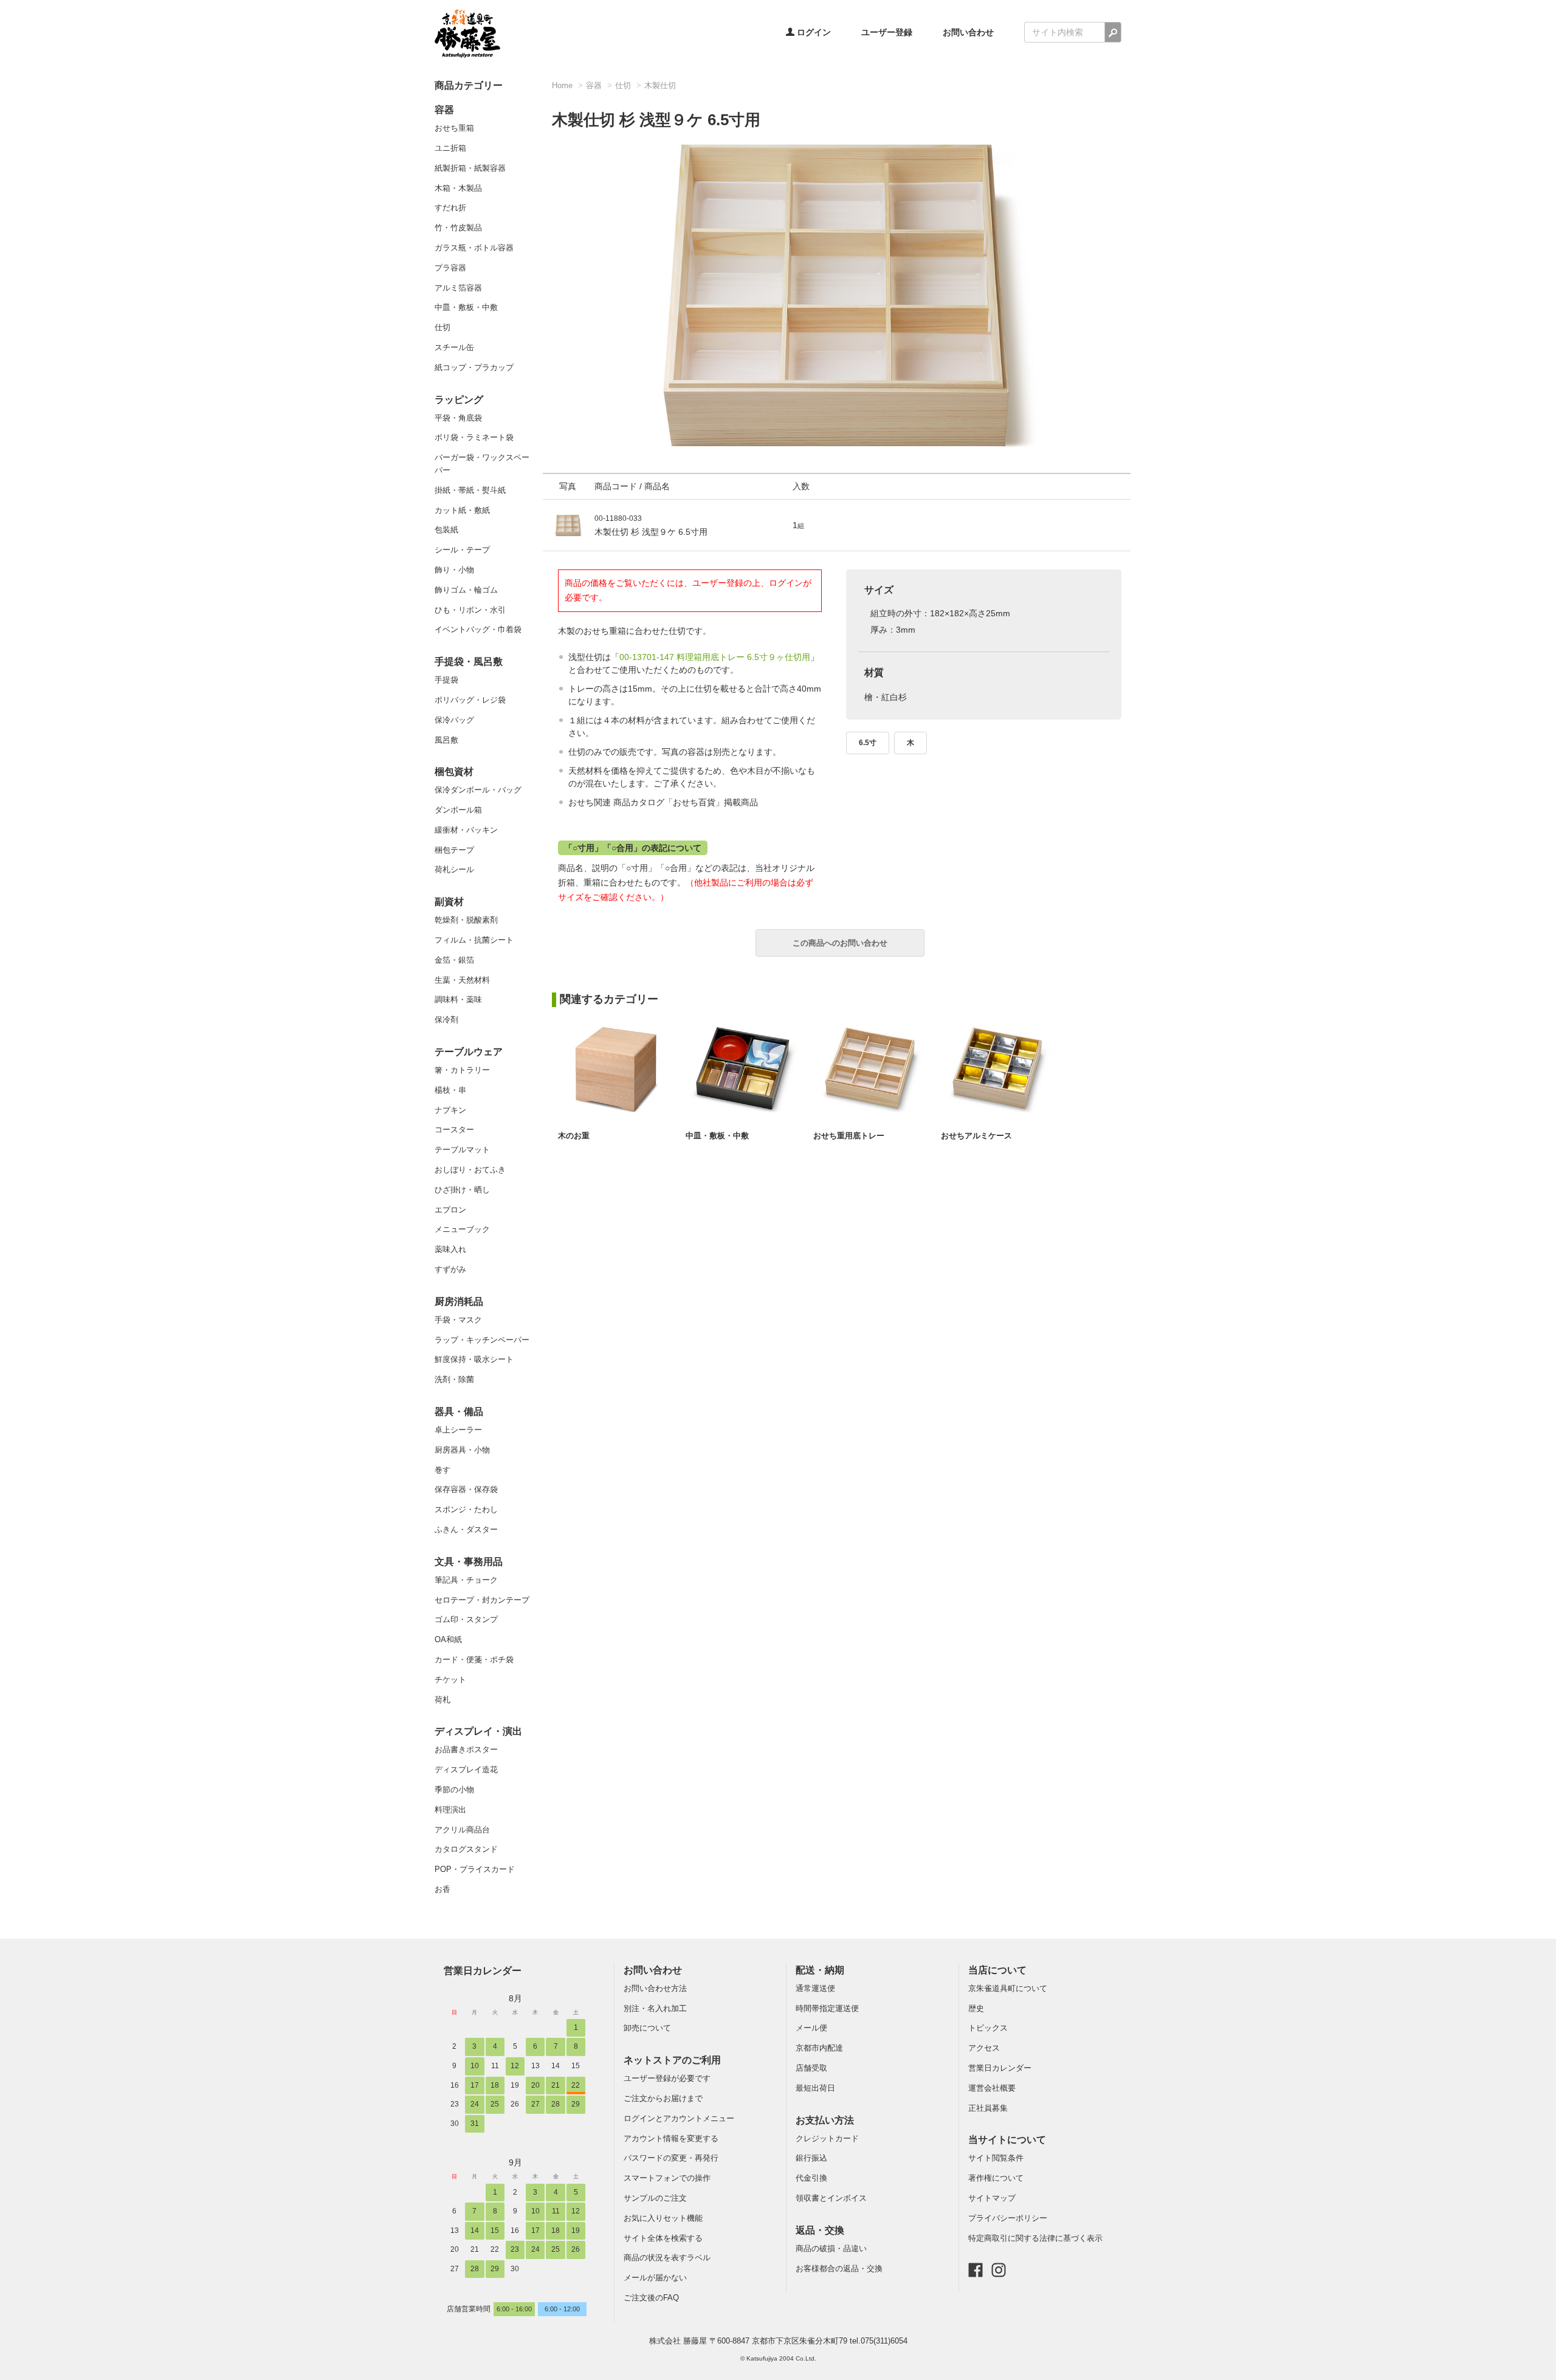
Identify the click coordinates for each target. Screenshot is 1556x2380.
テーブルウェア (469, 1052)
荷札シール (454, 869)
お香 (442, 1889)
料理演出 (450, 1810)
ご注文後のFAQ (651, 2298)
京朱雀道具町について (1008, 1988)
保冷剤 (446, 1020)
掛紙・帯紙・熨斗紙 (470, 490)
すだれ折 (450, 208)
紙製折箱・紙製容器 (470, 168)
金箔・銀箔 (454, 960)
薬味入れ (450, 1249)
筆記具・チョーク (466, 1580)
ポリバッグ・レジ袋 (470, 700)
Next (1137, 278)
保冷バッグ (454, 720)
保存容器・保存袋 (466, 1489)
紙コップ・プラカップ (474, 367)
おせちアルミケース (976, 1136)
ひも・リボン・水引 (470, 610)
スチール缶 (454, 347)
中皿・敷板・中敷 (466, 307)
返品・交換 (820, 2230)
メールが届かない (655, 2278)
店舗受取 (811, 2068)
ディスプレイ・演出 (478, 1731)
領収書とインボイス (831, 2198)
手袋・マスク (458, 1320)
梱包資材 (454, 772)
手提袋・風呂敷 (469, 662)
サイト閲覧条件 (996, 2158)
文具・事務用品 (469, 1562)
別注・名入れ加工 (655, 2008)
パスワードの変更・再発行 (671, 2158)
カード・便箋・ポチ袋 (474, 1659)
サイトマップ (992, 2198)
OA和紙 (448, 1639)
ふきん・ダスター (466, 1529)
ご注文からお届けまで (663, 2098)
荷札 (442, 1700)
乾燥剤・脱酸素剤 (466, 920)
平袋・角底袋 (458, 418)
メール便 (811, 2028)
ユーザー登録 (887, 32)
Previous (537, 278)
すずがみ (450, 1269)
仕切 (442, 327)
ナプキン (450, 1110)
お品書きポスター (466, 1749)
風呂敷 (446, 740)
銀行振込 (811, 2158)
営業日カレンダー (483, 1970)
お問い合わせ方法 (655, 1988)
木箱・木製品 (458, 188)
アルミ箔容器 (458, 288)
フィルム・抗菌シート (474, 940)
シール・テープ (462, 550)
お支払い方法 (825, 2120)
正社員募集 (988, 2108)
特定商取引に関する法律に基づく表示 (1035, 2238)
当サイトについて (1007, 2140)
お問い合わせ (968, 32)
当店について (997, 1970)
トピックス (988, 2028)
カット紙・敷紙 (462, 510)
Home (562, 85)
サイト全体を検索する (663, 2238)
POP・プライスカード (475, 1869)
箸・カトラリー (462, 1070)
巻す (442, 1470)
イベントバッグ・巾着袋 (478, 629)
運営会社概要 (992, 2088)
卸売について (647, 2028)
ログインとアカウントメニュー (679, 2118)
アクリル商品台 (462, 1830)
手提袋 (446, 680)
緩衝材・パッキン (466, 830)
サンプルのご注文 (655, 2198)
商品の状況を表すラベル (667, 2258)
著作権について (996, 2178)
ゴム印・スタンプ (466, 1619)
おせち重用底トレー (849, 1136)
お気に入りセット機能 (663, 2218)
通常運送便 (815, 1988)
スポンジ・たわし (466, 1509)
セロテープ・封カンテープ (482, 1600)
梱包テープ (454, 850)
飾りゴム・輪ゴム (466, 590)
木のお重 (574, 1136)
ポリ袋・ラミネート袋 (474, 437)
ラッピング (459, 400)
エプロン (450, 1210)
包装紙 (446, 530)
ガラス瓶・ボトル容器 (474, 248)
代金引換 (811, 2178)
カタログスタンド (466, 1849)
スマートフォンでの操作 (667, 2178)
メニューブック (462, 1229)
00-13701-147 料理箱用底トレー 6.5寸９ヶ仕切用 (715, 657)
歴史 (976, 2008)
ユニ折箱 (450, 148)
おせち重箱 (454, 128)
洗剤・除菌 (454, 1379)
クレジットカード (827, 2138)
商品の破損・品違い (831, 2248)
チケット (450, 1680)
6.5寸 (868, 743)
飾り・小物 (454, 570)
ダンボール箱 (458, 810)
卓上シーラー (458, 1430)
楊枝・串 (450, 1090)
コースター (454, 1130)
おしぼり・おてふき (470, 1170)
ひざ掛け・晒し (462, 1190)
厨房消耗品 (459, 1302)
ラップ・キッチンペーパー (482, 1340)
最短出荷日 (815, 2088)
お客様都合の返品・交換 (839, 2268)
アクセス (984, 2048)
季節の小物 (454, 1790)
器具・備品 (459, 1412)
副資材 (449, 902)
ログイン (813, 32)
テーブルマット (462, 1150)
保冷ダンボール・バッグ (478, 790)
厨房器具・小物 (462, 1450)
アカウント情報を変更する (671, 2138)
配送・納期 (820, 1970)
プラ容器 (450, 268)
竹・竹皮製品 (458, 228)
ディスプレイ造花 (466, 1770)
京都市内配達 (819, 2048)
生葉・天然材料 (462, 980)
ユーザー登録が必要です (667, 2078)
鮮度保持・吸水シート (474, 1359)
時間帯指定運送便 (827, 2008)
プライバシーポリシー (1008, 2218)
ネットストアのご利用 (672, 2060)
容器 (444, 110)
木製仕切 (660, 85)
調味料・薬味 (458, 999)
